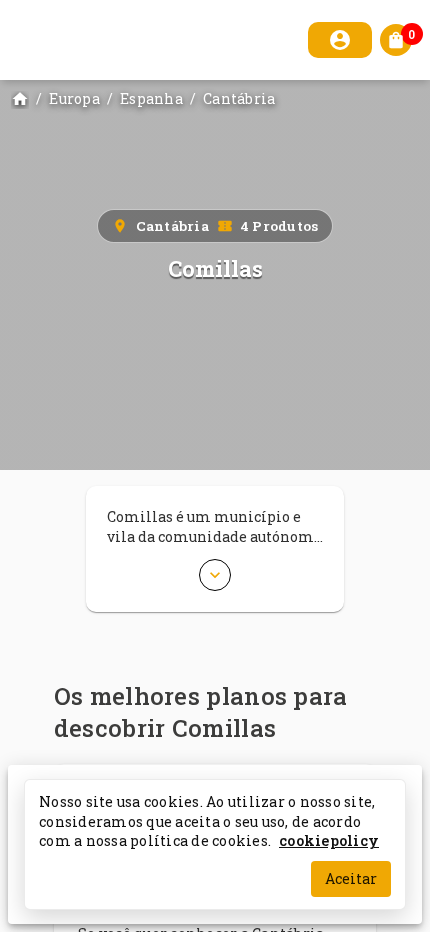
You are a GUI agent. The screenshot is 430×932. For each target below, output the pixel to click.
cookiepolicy (329, 840)
